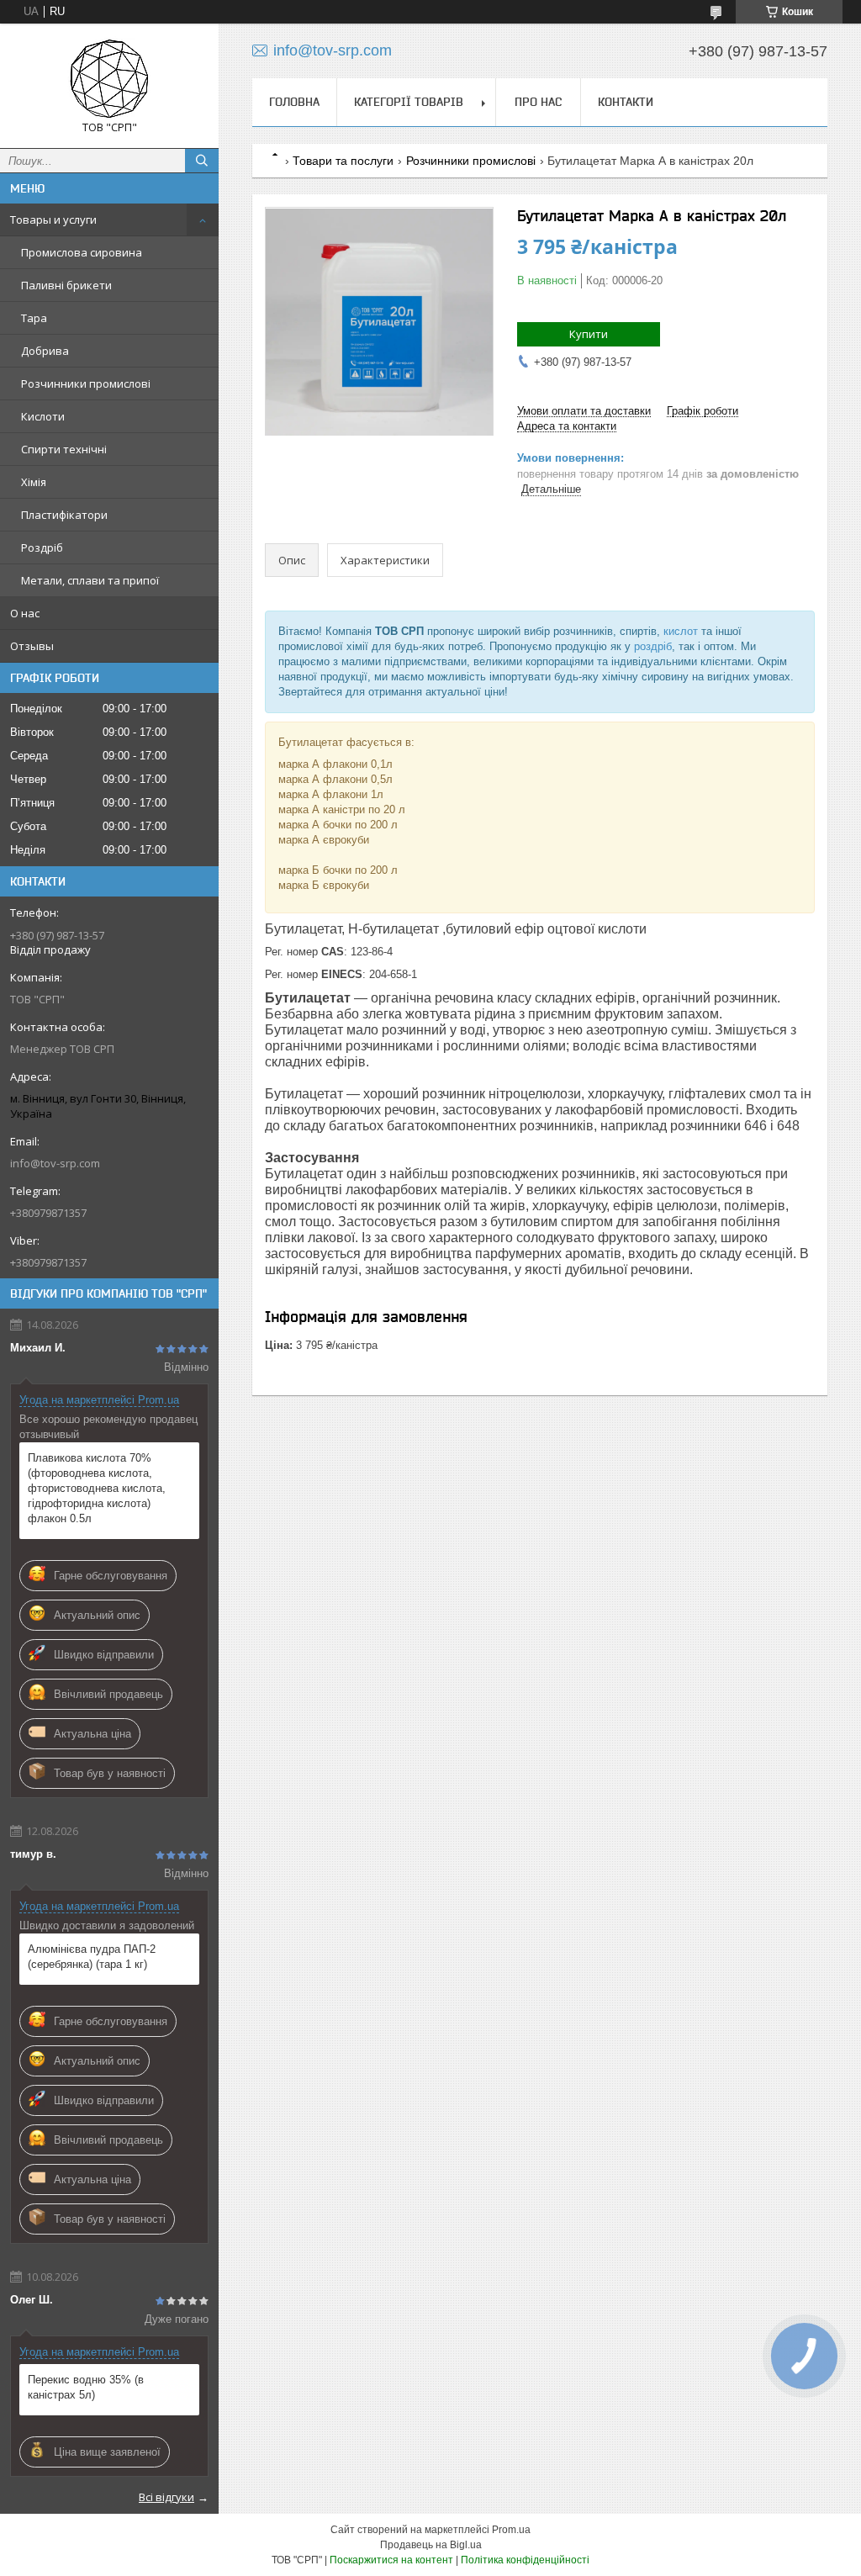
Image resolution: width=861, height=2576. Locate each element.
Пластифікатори (64, 515)
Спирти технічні (64, 449)
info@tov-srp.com (55, 1163)
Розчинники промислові (86, 383)
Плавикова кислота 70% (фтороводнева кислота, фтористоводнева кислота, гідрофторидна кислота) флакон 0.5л (97, 1488)
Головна (294, 102)
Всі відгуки (166, 2497)
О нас (25, 613)
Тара (34, 318)
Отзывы (32, 646)
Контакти (626, 102)
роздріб (653, 646)
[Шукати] (202, 161)
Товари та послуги (343, 161)
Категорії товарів (409, 102)
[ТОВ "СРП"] (109, 78)
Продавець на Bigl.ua (431, 2545)
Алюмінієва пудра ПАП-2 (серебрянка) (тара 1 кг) (92, 1957)
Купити (589, 334)
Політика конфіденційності (525, 2560)
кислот (681, 631)
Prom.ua (511, 2530)
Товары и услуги (53, 220)
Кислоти (43, 416)
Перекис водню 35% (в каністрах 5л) (86, 2387)
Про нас (538, 102)
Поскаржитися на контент (391, 2560)
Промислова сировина (82, 252)
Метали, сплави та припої (90, 580)
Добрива (45, 351)
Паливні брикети (66, 285)
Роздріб (42, 547)
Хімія (34, 482)
